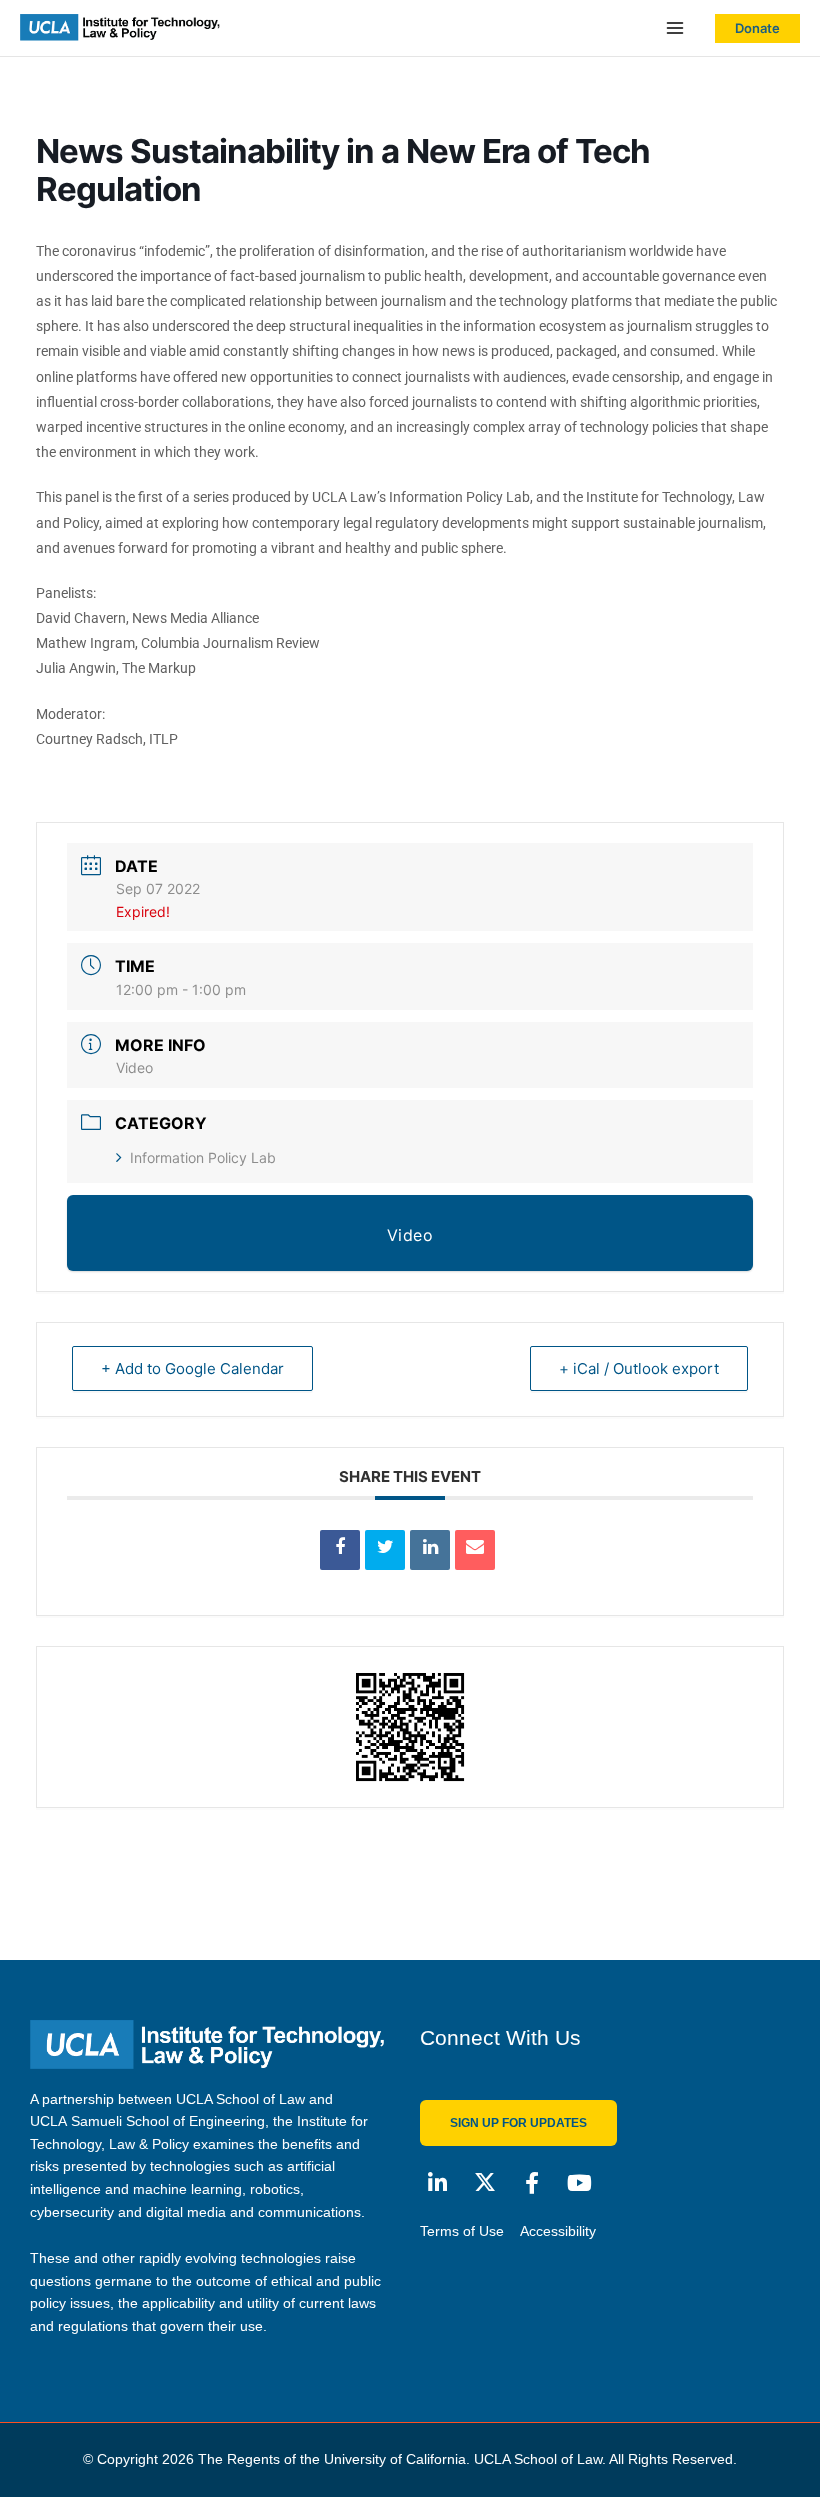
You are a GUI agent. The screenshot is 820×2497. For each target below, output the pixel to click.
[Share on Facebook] (340, 1550)
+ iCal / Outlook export (639, 1368)
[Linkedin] (430, 1550)
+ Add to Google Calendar (192, 1368)
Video (134, 1067)
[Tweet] (385, 1550)
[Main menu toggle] (675, 28)
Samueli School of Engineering (168, 2121)
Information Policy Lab (203, 1157)
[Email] (475, 1550)
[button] (757, 28)
